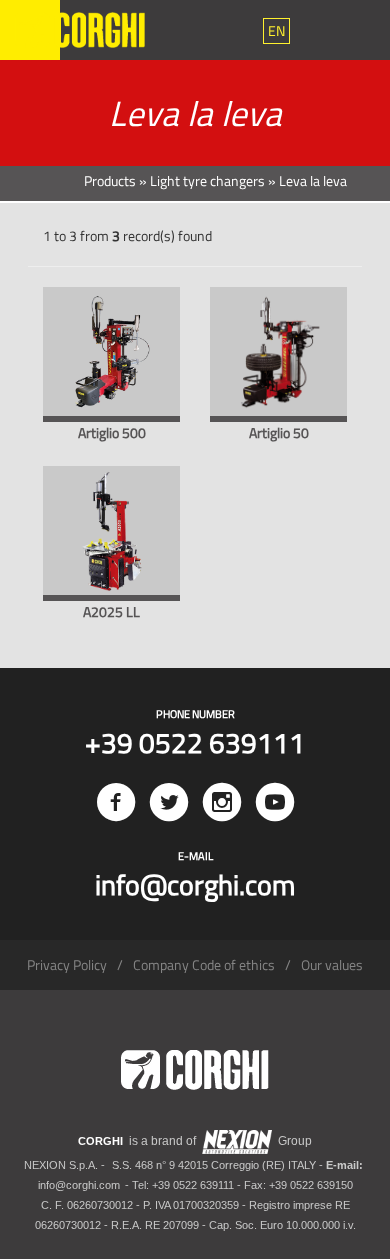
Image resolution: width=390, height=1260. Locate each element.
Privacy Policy (67, 964)
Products (110, 180)
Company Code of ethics (204, 964)
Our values (332, 964)
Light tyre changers (207, 180)
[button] (276, 31)
